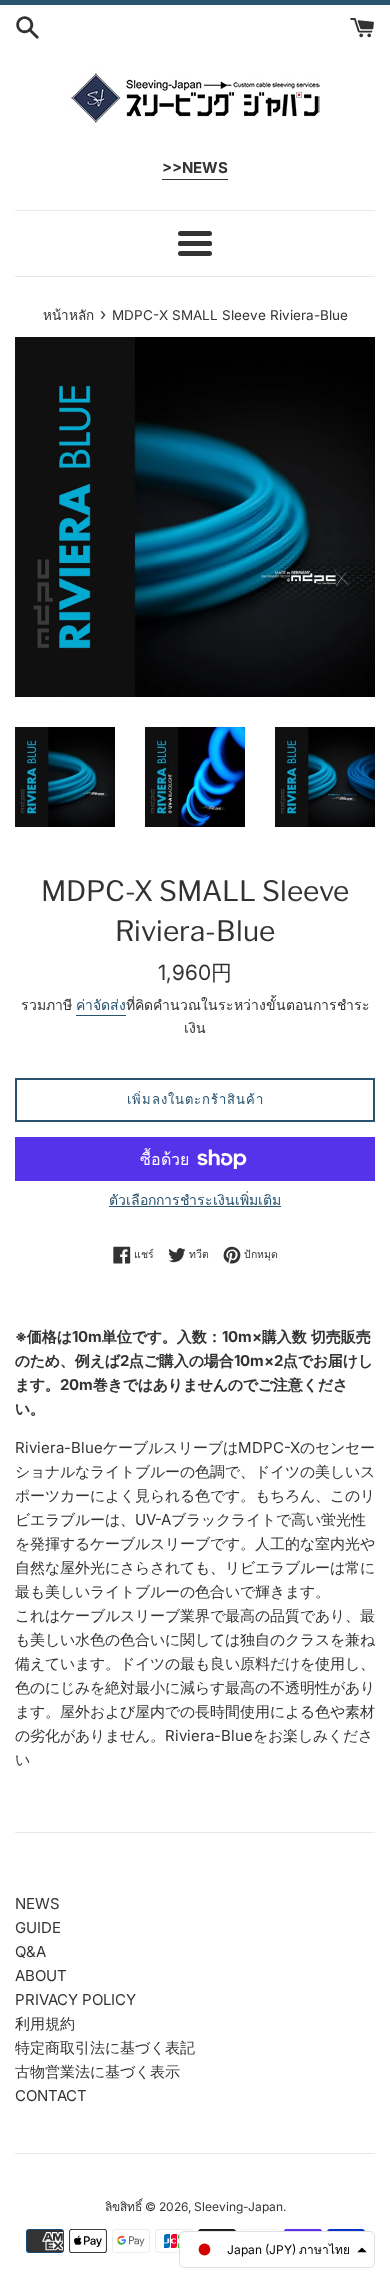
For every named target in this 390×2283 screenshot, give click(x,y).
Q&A (30, 1951)
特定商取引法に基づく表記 (105, 2047)
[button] (277, 2249)
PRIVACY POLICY (75, 1999)
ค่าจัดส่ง (101, 1004)
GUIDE (38, 1927)
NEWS (37, 1903)
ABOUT (41, 1975)
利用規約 (45, 2023)
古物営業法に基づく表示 (97, 2071)
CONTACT (51, 2095)
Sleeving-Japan (238, 2206)
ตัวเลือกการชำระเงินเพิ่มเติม (195, 1199)
